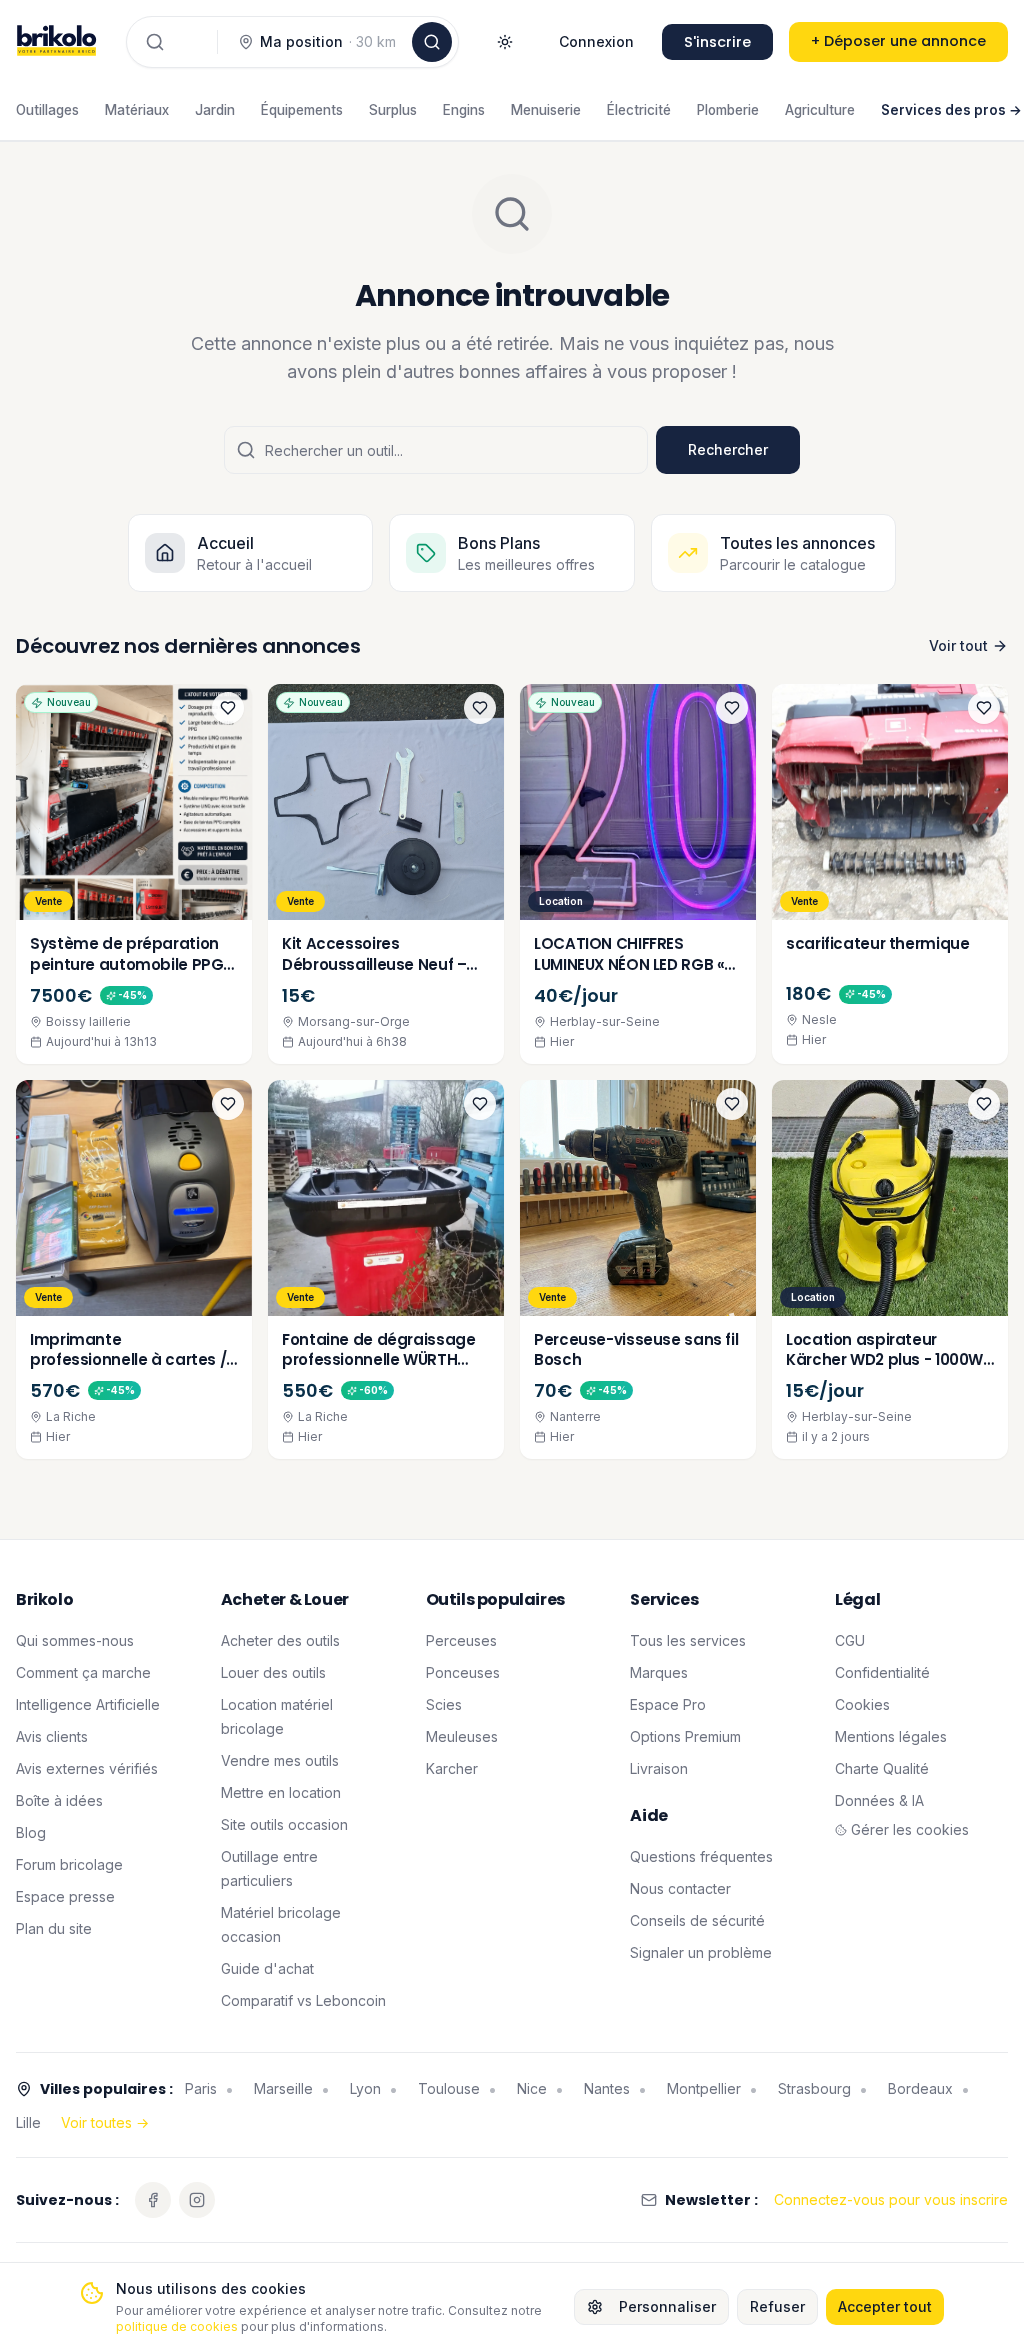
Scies (444, 1704)
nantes (607, 2088)
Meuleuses (462, 1736)
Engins (464, 110)
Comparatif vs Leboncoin (303, 2000)
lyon (365, 2088)
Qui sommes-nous (75, 1640)
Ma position (328, 41)
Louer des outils (273, 1672)
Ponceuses (463, 1672)
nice (532, 2088)
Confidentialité (882, 1672)
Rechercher (728, 449)
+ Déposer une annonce (898, 41)
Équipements (302, 110)
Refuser (777, 2306)
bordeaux (920, 2088)
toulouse (449, 2088)
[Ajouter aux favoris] (228, 708)
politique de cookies (177, 2326)
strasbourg (814, 2088)
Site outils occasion (284, 1824)
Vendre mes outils (280, 1760)
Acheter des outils (280, 1640)
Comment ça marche (83, 1672)
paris (201, 2088)
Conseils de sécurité (697, 1920)
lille (28, 2122)
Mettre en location (281, 1792)
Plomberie (728, 110)
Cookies (862, 1704)
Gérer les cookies (910, 1829)
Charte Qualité (882, 1768)
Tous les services (688, 1640)
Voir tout (958, 645)
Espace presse (65, 1896)
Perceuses (461, 1640)
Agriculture (820, 110)
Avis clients (52, 1736)
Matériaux (137, 110)
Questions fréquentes (701, 1856)
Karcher (452, 1768)
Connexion (596, 41)
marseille (283, 2088)
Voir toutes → (105, 2122)
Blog (31, 1832)
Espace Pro (668, 1704)
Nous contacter (680, 1888)
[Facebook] (153, 2200)
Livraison (659, 1768)
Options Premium (685, 1736)
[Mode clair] (505, 42)
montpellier (704, 2088)
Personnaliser (667, 2306)
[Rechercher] (432, 42)
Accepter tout (885, 2306)
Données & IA (879, 1800)
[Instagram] (197, 2200)
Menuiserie (546, 110)
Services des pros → (951, 110)
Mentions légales (891, 1736)
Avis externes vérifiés (87, 1768)
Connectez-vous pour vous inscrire (891, 2199)
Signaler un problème (701, 1952)
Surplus (393, 110)
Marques (659, 1672)
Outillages (47, 110)
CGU (850, 1640)
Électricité (639, 110)
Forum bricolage (69, 1864)
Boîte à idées (59, 1800)
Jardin (215, 110)
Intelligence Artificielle (88, 1704)
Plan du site (54, 1928)
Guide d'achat (267, 1968)
